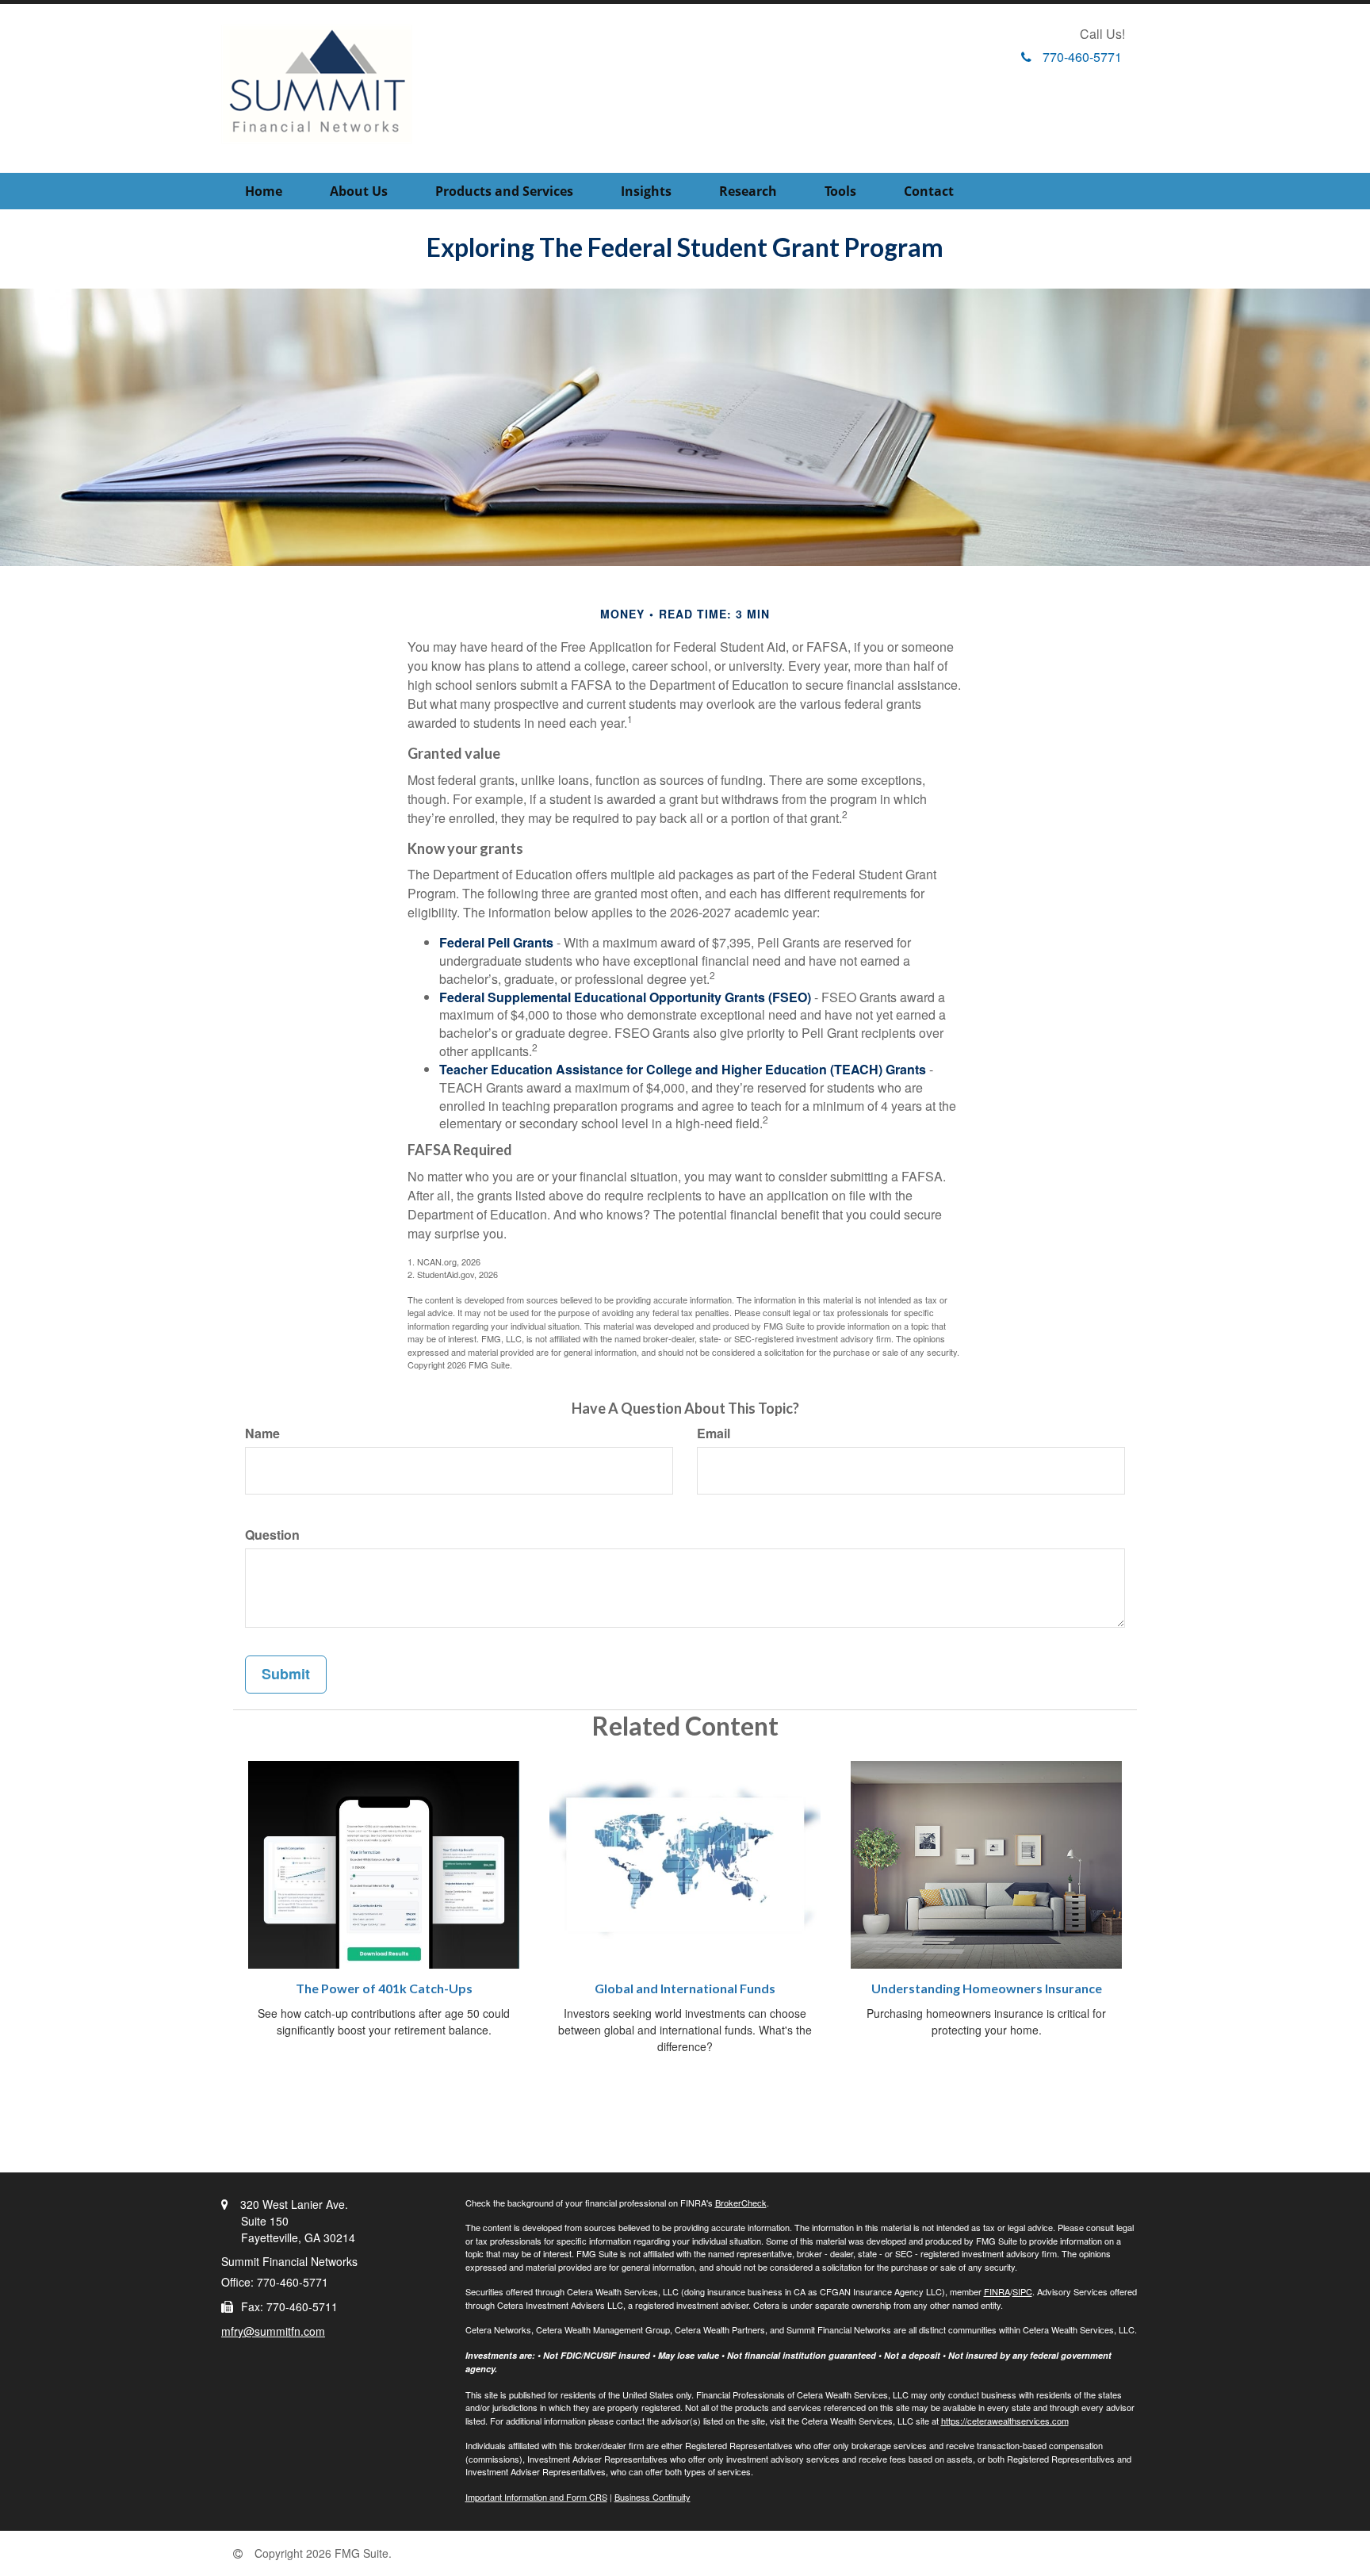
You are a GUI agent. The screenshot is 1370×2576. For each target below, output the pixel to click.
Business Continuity (652, 2497)
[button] (359, 191)
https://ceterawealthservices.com (1005, 2421)
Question (272, 1535)
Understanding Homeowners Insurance (987, 1988)
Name (262, 1433)
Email (714, 1433)
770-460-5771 (1082, 57)
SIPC (1022, 2291)
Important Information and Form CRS (536, 2497)
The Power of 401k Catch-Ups (384, 1988)
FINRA (997, 2291)
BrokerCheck (741, 2203)
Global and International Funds (685, 1988)
